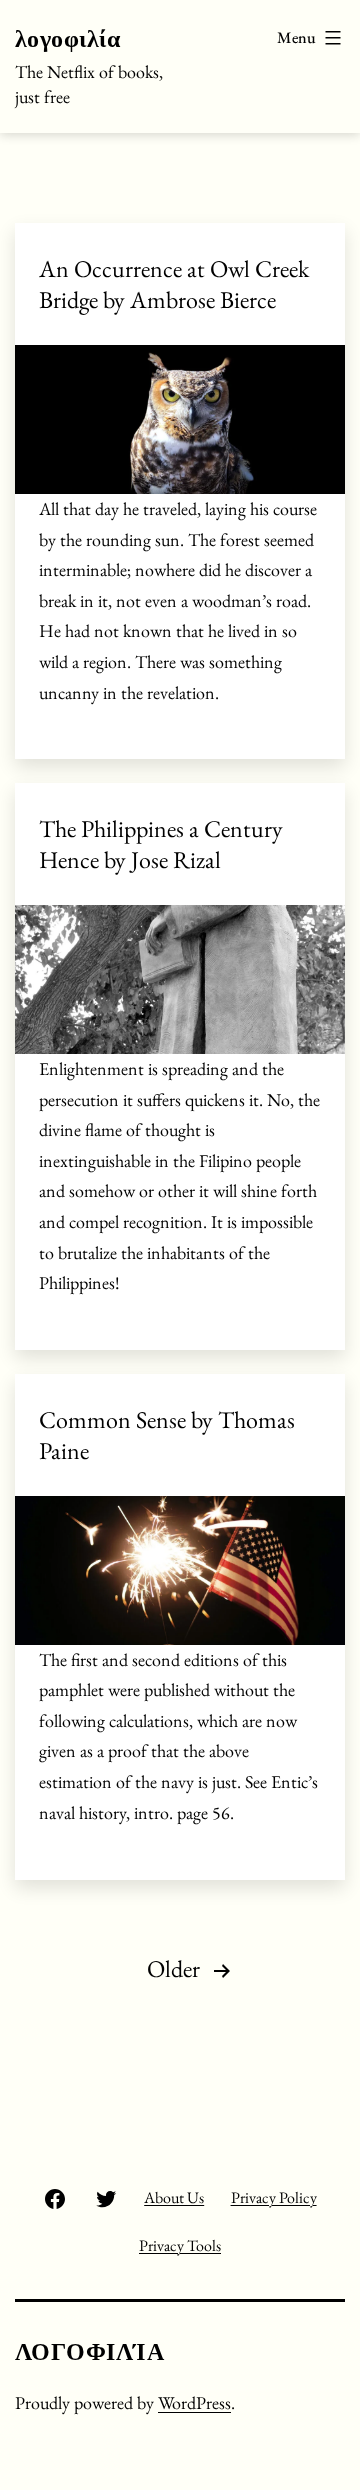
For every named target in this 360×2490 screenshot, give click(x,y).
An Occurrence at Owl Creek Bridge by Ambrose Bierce (174, 284)
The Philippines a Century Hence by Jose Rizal (161, 844)
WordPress (194, 2402)
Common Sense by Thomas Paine (167, 1435)
